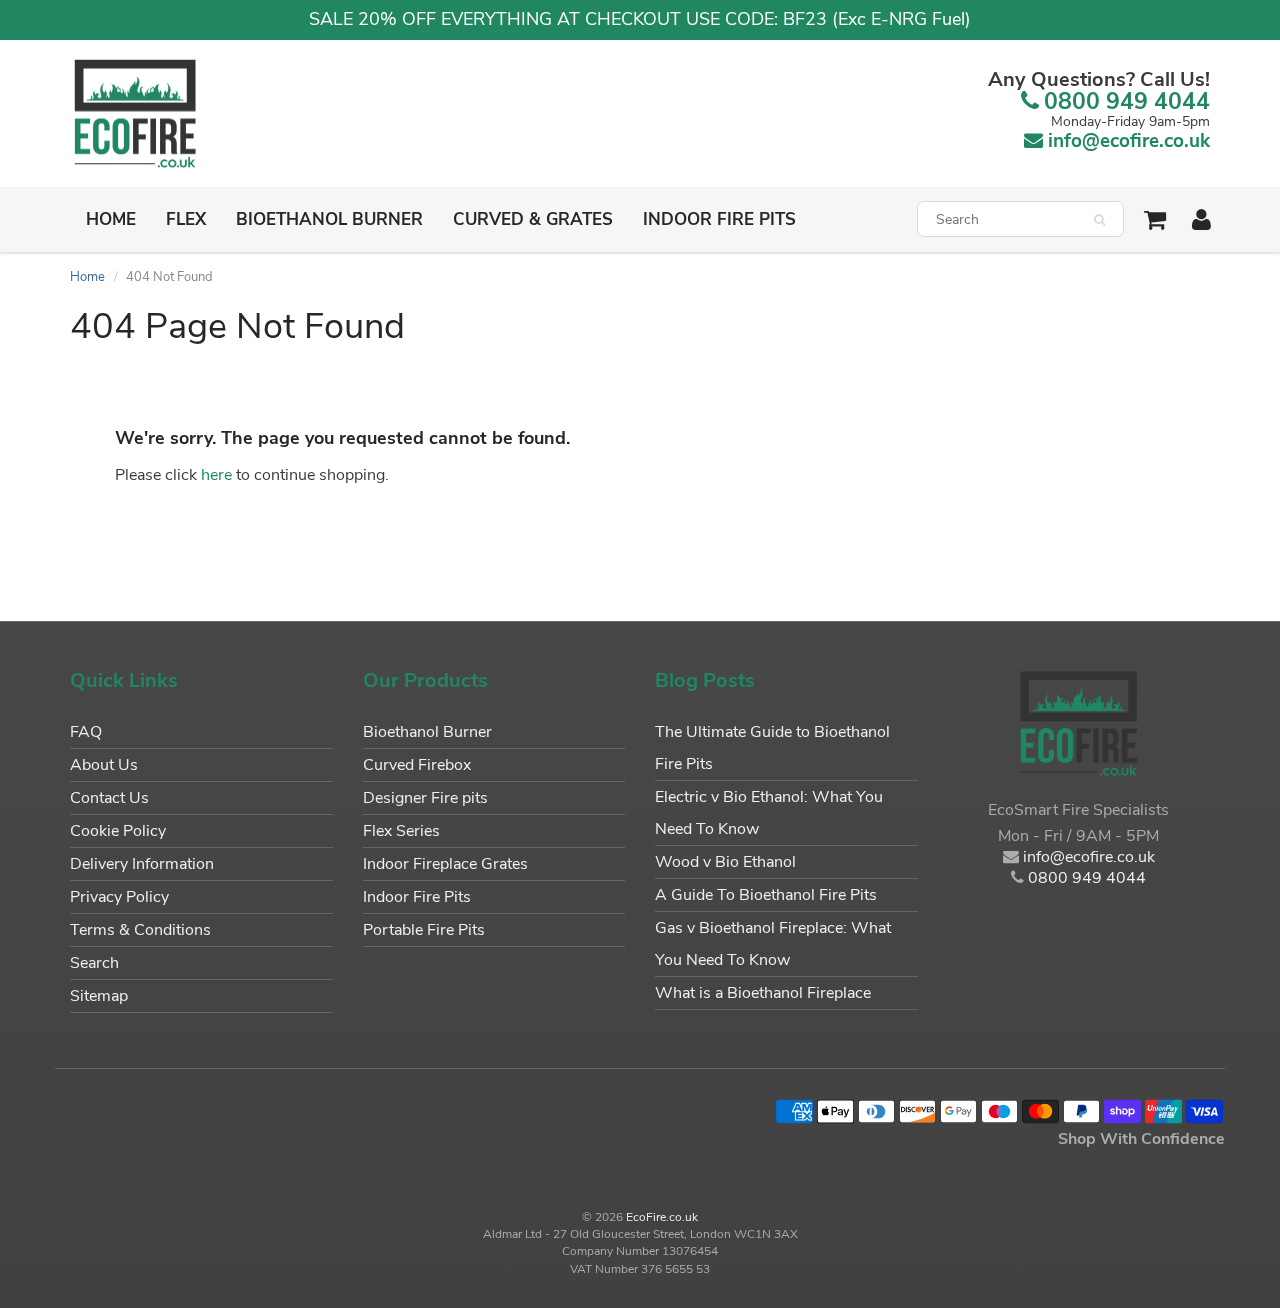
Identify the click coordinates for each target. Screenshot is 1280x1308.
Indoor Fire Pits (719, 219)
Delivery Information (142, 864)
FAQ (86, 732)
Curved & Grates (533, 219)
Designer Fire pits (425, 798)
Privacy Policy (119, 897)
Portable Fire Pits (424, 930)
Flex (186, 219)
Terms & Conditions (140, 930)
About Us (104, 765)
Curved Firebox (417, 765)
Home (111, 219)
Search (94, 963)
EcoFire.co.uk (662, 1217)
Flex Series (401, 831)
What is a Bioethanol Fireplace (763, 993)
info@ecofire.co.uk (1129, 141)
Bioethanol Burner (329, 219)
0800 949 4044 (1127, 101)
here (216, 475)
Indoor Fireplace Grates (445, 864)
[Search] (1099, 220)
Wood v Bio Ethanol (725, 862)
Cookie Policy (118, 831)
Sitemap (99, 996)
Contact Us (109, 798)
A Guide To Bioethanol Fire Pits (766, 895)
